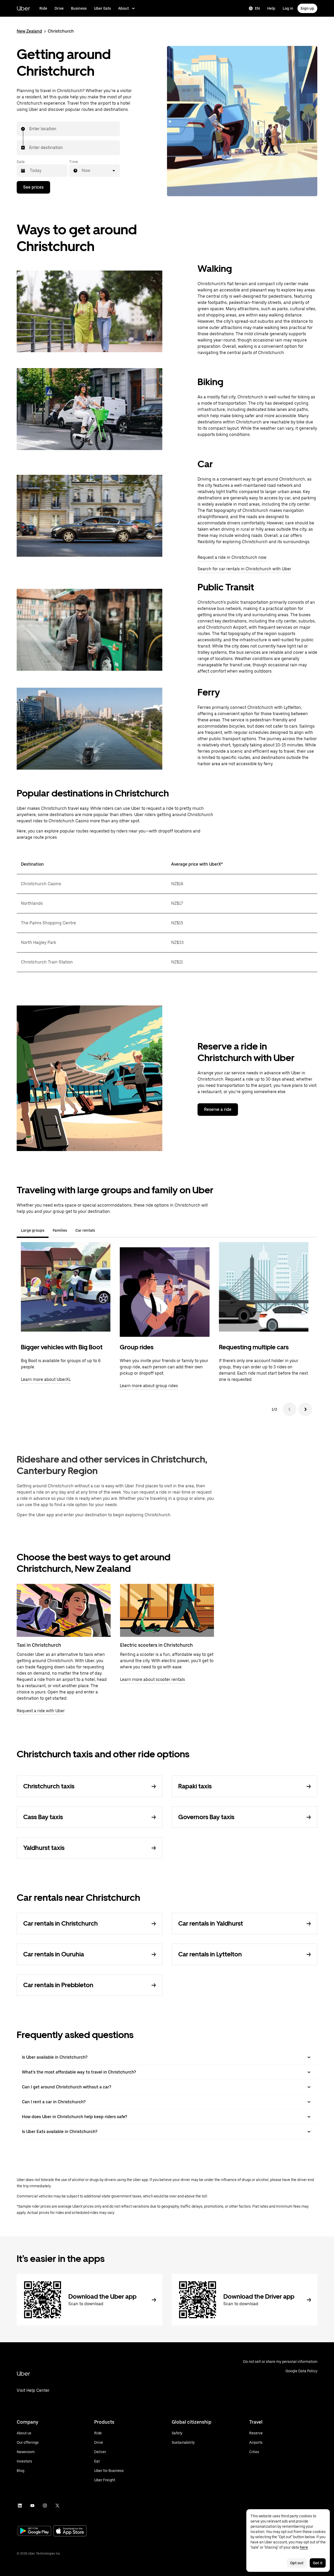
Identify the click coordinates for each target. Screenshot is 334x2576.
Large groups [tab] (33, 1230)
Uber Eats (102, 8)
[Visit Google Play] (34, 2531)
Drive (59, 8)
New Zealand (29, 31)
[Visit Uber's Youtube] (32, 2506)
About (124, 8)
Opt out (297, 2563)
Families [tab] (60, 1230)
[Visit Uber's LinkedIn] (20, 2506)
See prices (33, 187)
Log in (288, 8)
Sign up (307, 8)
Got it (318, 2563)
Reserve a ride (218, 1109)
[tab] (103, 1230)
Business (79, 8)
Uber (23, 8)
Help (271, 8)
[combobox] (29, 129)
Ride (43, 8)
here (304, 2547)
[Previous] (290, 1409)
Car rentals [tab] (85, 1230)
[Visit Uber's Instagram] (45, 2506)
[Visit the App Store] (70, 2532)
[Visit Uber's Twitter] (57, 2506)
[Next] (305, 1409)
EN (257, 8)
